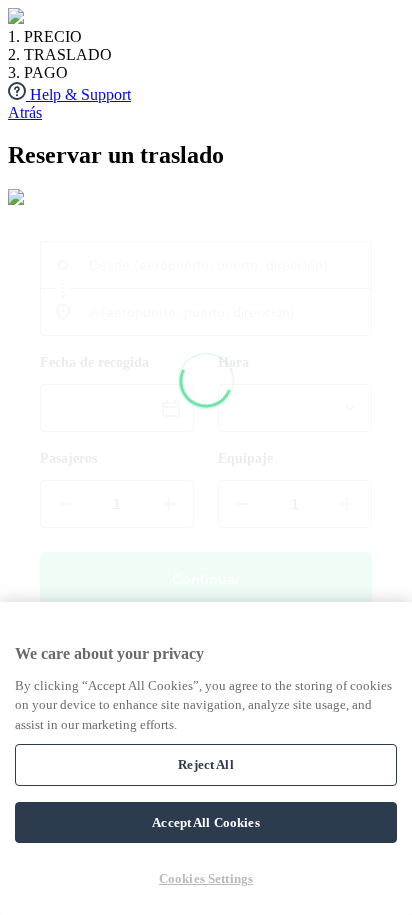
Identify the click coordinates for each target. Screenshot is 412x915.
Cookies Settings (206, 878)
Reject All (205, 764)
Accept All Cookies (205, 822)
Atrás (25, 112)
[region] (206, 758)
